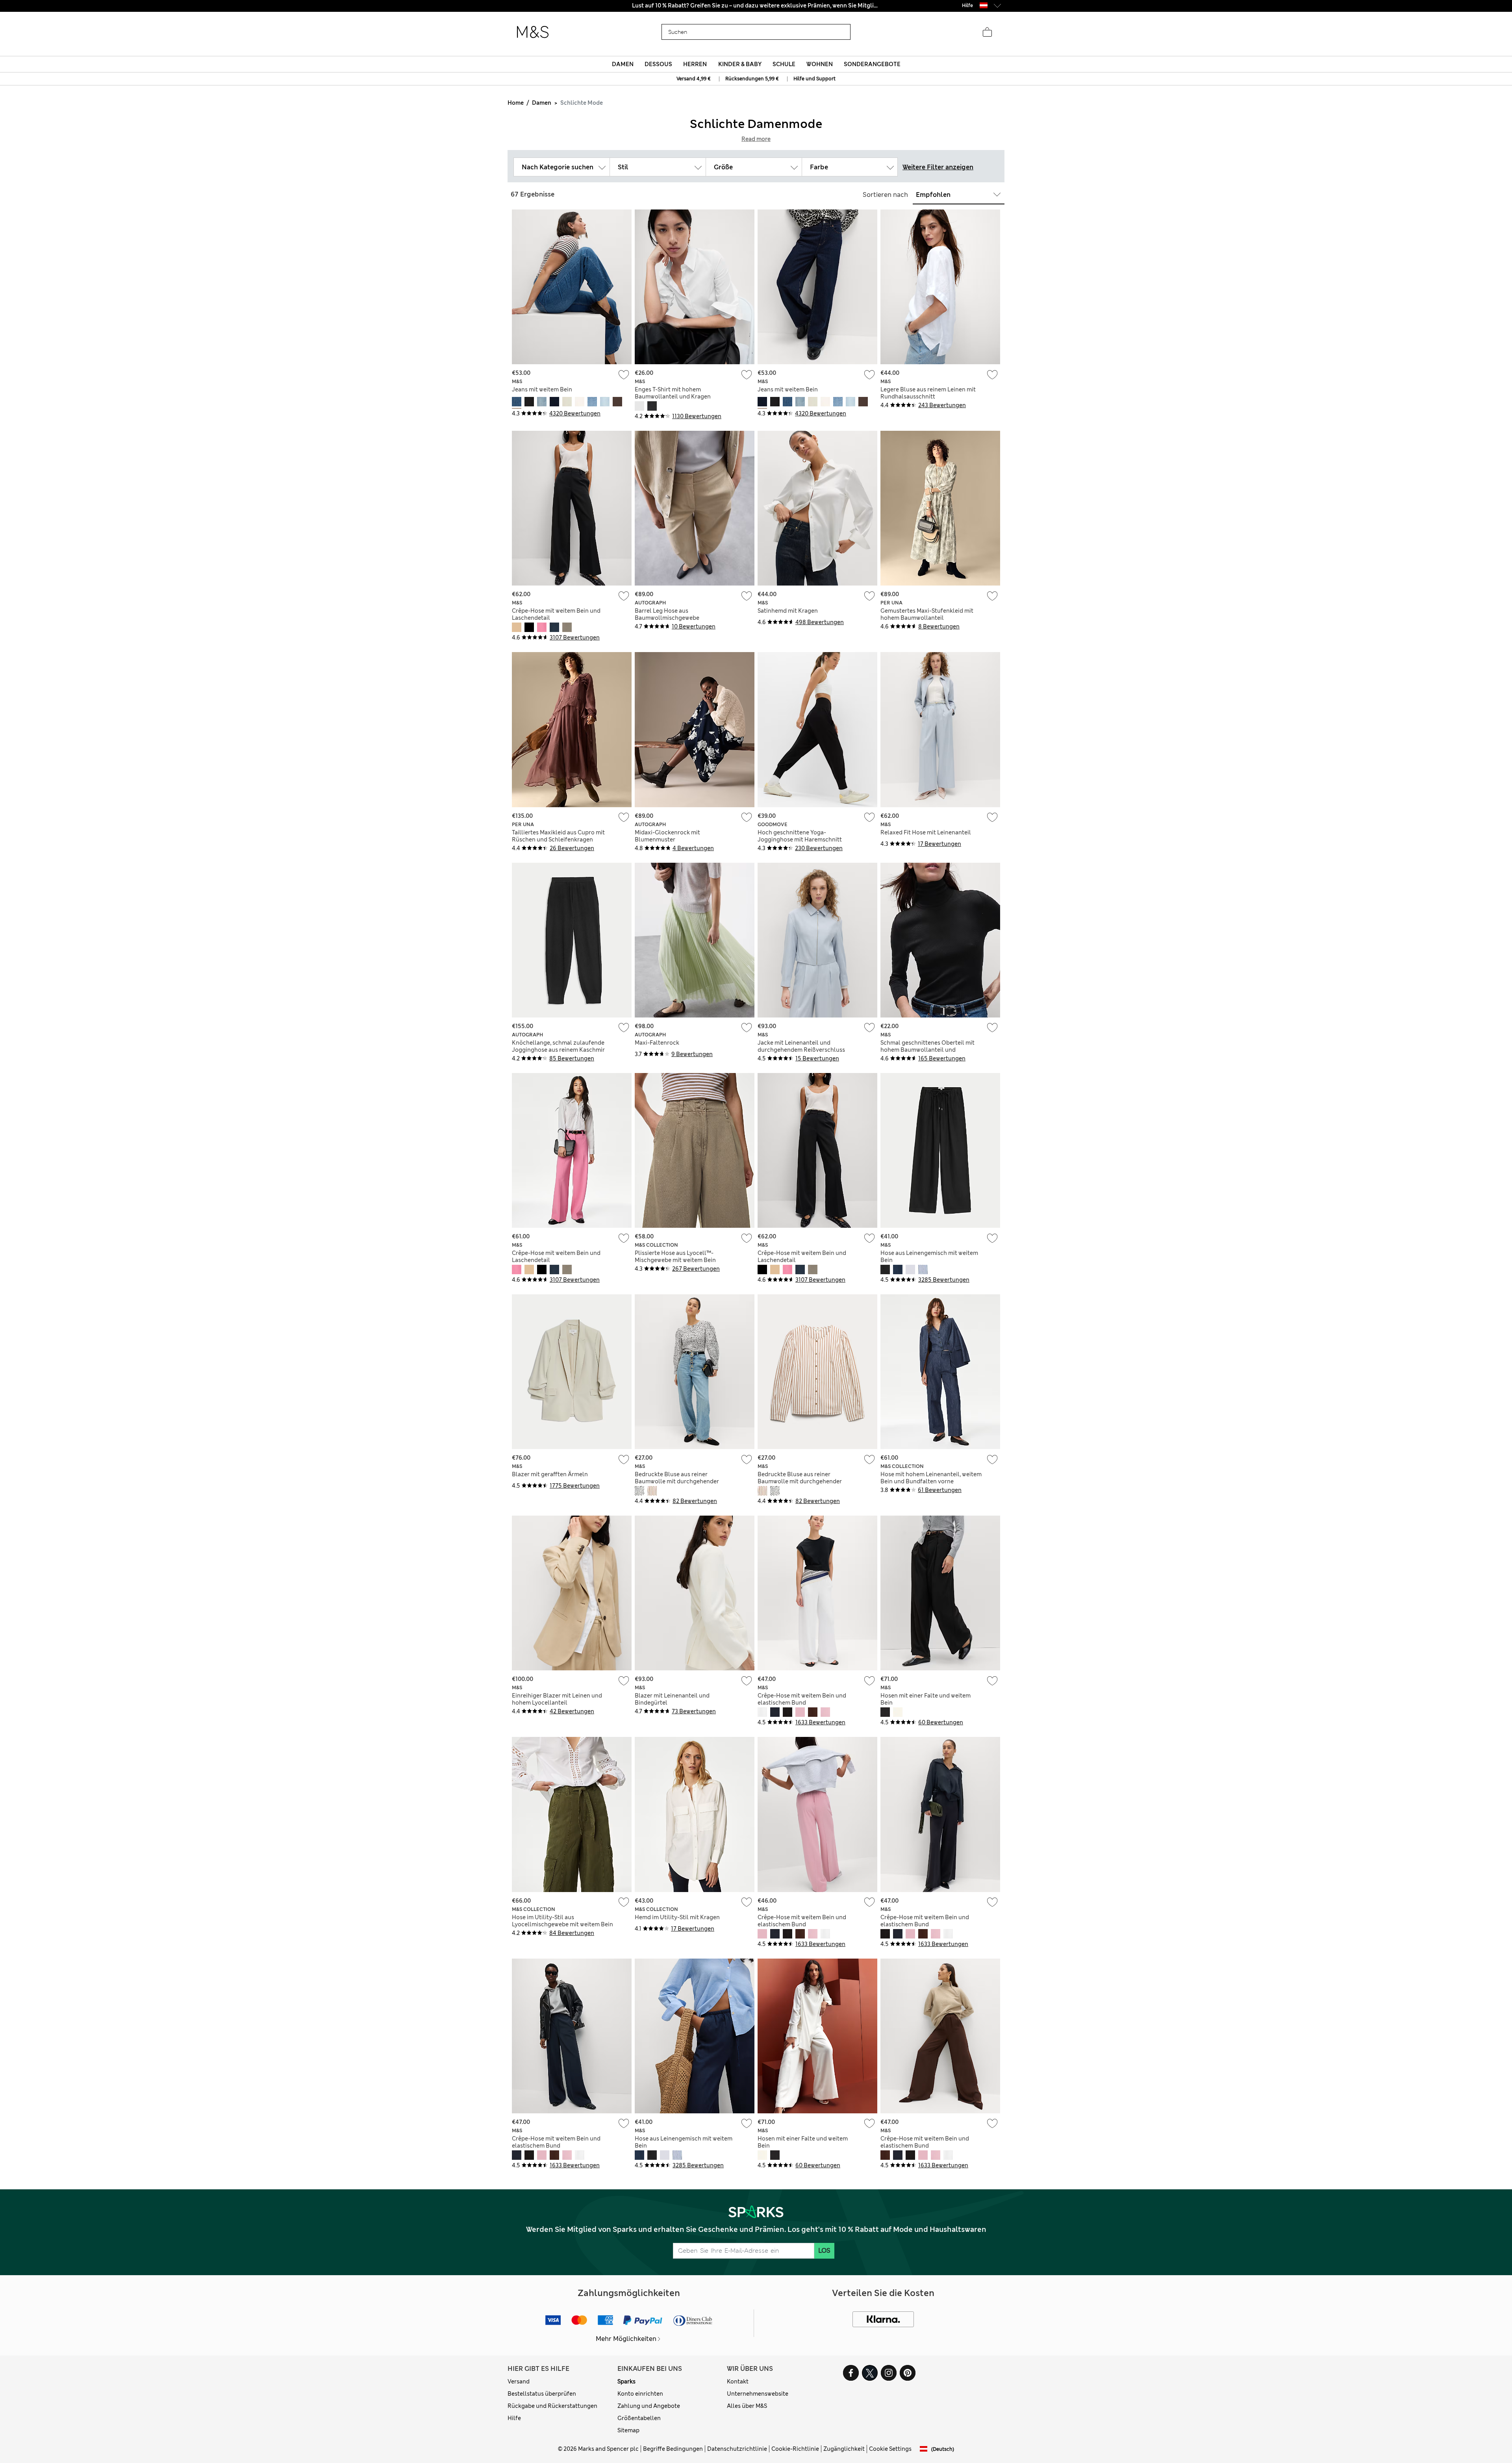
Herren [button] (695, 64)
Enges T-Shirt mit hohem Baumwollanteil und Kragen (673, 393)
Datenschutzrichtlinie (737, 2449)
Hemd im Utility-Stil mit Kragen (677, 1917)
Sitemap (628, 2430)
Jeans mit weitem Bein (542, 389)
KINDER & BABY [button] (740, 64)
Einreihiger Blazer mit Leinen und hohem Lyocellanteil (557, 1699)
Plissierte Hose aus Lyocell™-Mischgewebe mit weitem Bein (675, 1257)
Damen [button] (623, 64)
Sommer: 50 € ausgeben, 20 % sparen (756, 6)
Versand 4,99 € (694, 79)
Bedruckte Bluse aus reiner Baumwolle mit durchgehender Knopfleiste (677, 1481)
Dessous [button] (658, 64)
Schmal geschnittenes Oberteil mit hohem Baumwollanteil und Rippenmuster (927, 1050)
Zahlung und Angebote (649, 2406)
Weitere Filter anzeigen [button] (938, 167)
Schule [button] (784, 64)
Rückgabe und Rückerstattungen (552, 2406)
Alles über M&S (747, 2406)
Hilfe (514, 2418)
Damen (542, 103)
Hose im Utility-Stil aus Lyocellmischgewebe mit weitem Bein (562, 1921)
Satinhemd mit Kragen (788, 611)
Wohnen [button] (820, 64)
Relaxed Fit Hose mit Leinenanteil (926, 832)
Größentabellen (639, 2418)
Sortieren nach (885, 195)
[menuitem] (623, 64)
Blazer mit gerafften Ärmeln (550, 1474)
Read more (756, 139)
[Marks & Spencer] (533, 32)
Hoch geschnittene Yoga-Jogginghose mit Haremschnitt (800, 836)
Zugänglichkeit (844, 2449)
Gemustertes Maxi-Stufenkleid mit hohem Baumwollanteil (927, 614)
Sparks (626, 2381)
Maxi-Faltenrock (657, 1043)
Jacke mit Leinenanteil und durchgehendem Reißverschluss (801, 1046)
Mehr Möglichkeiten (626, 2339)
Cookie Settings (890, 2449)
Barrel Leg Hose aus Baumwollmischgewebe (667, 614)
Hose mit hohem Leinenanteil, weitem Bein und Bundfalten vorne (931, 1478)
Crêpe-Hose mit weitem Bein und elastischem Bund (802, 1699)
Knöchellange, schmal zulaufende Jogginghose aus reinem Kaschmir (558, 1046)
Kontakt (738, 2381)
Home (516, 103)
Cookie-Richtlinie (795, 2449)
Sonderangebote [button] (872, 64)
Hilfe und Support (814, 79)
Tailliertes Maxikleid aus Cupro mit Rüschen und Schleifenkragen (558, 836)
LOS (824, 2251)
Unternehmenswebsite (758, 2394)
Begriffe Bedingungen (673, 2449)
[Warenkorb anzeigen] (987, 32)
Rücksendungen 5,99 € (752, 79)
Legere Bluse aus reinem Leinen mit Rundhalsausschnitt (928, 393)
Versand (519, 2381)
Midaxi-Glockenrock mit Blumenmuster (667, 836)
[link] (984, 5)
